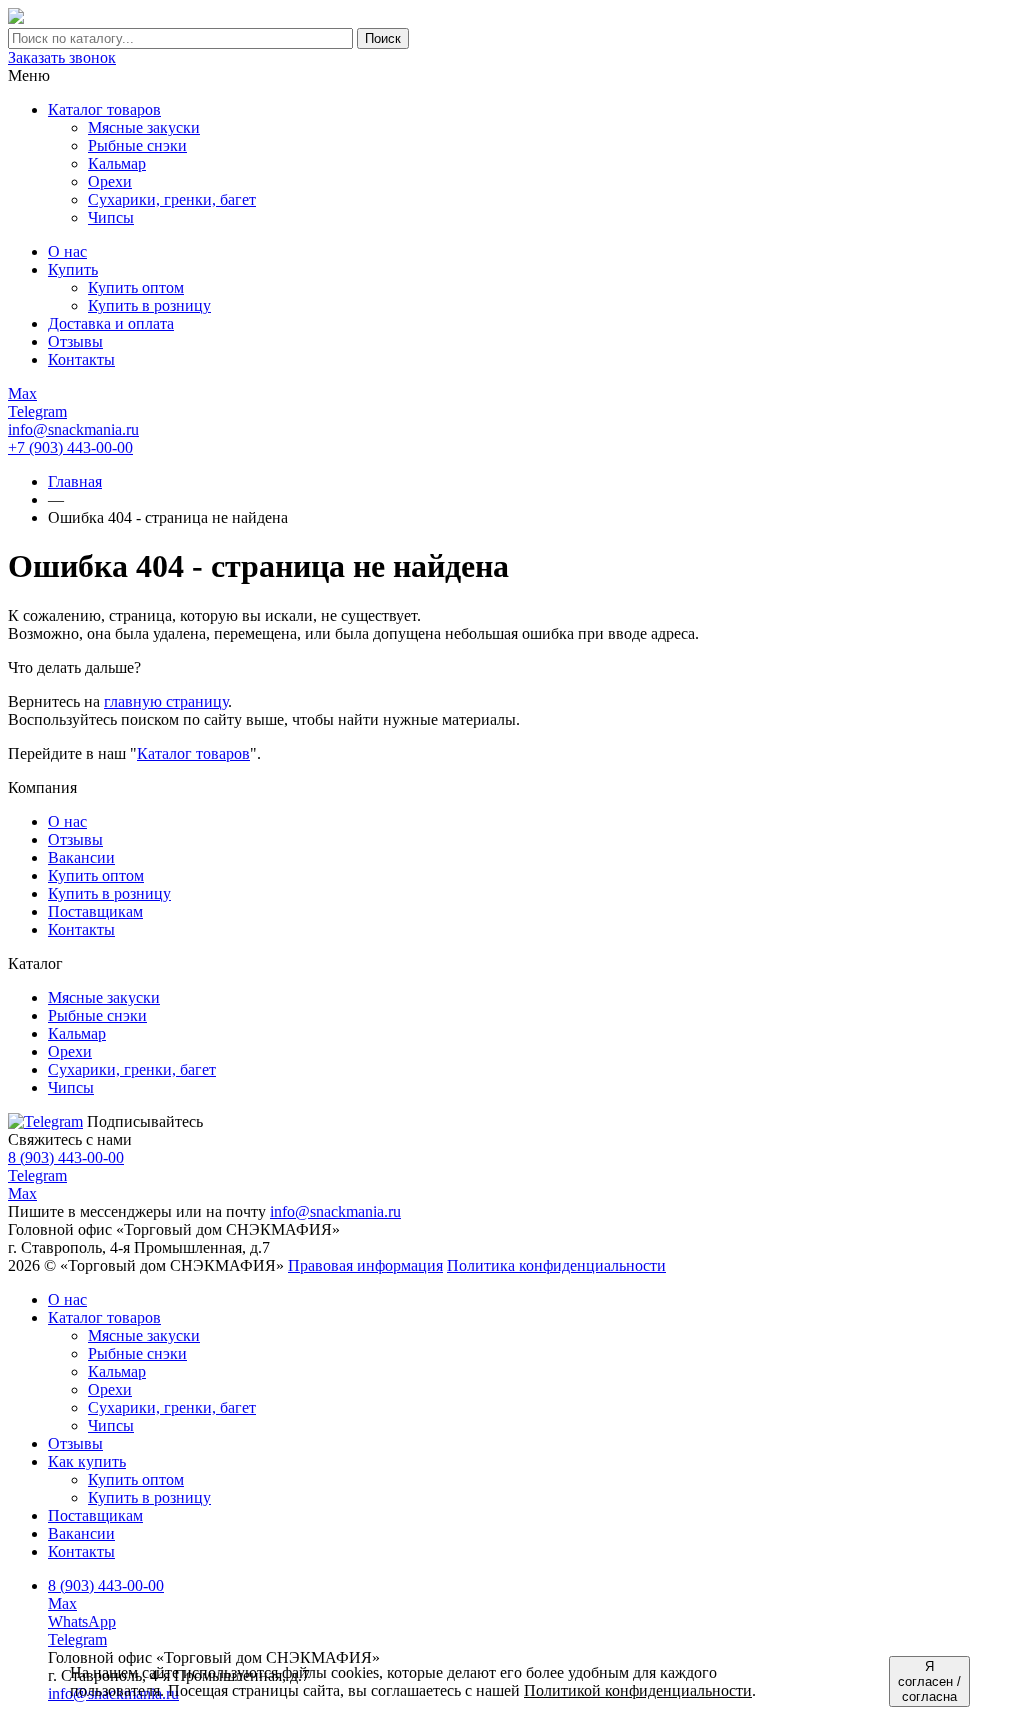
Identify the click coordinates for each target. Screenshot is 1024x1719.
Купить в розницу (109, 893)
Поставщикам (95, 911)
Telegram (37, 1175)
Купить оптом (96, 875)
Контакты (81, 929)
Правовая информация (365, 1265)
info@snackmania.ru (73, 429)
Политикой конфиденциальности (638, 1690)
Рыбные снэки (137, 1353)
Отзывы (75, 839)
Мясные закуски (144, 1335)
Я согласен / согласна (929, 1681)
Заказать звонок (62, 57)
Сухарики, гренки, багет (172, 1407)
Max (22, 1193)
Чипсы (111, 1425)
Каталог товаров (104, 109)
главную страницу (166, 701)
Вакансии (81, 857)
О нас (67, 821)
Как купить (87, 1461)
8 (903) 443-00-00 (66, 1157)
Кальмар (117, 1371)
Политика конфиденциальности (556, 1265)
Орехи (110, 1389)
